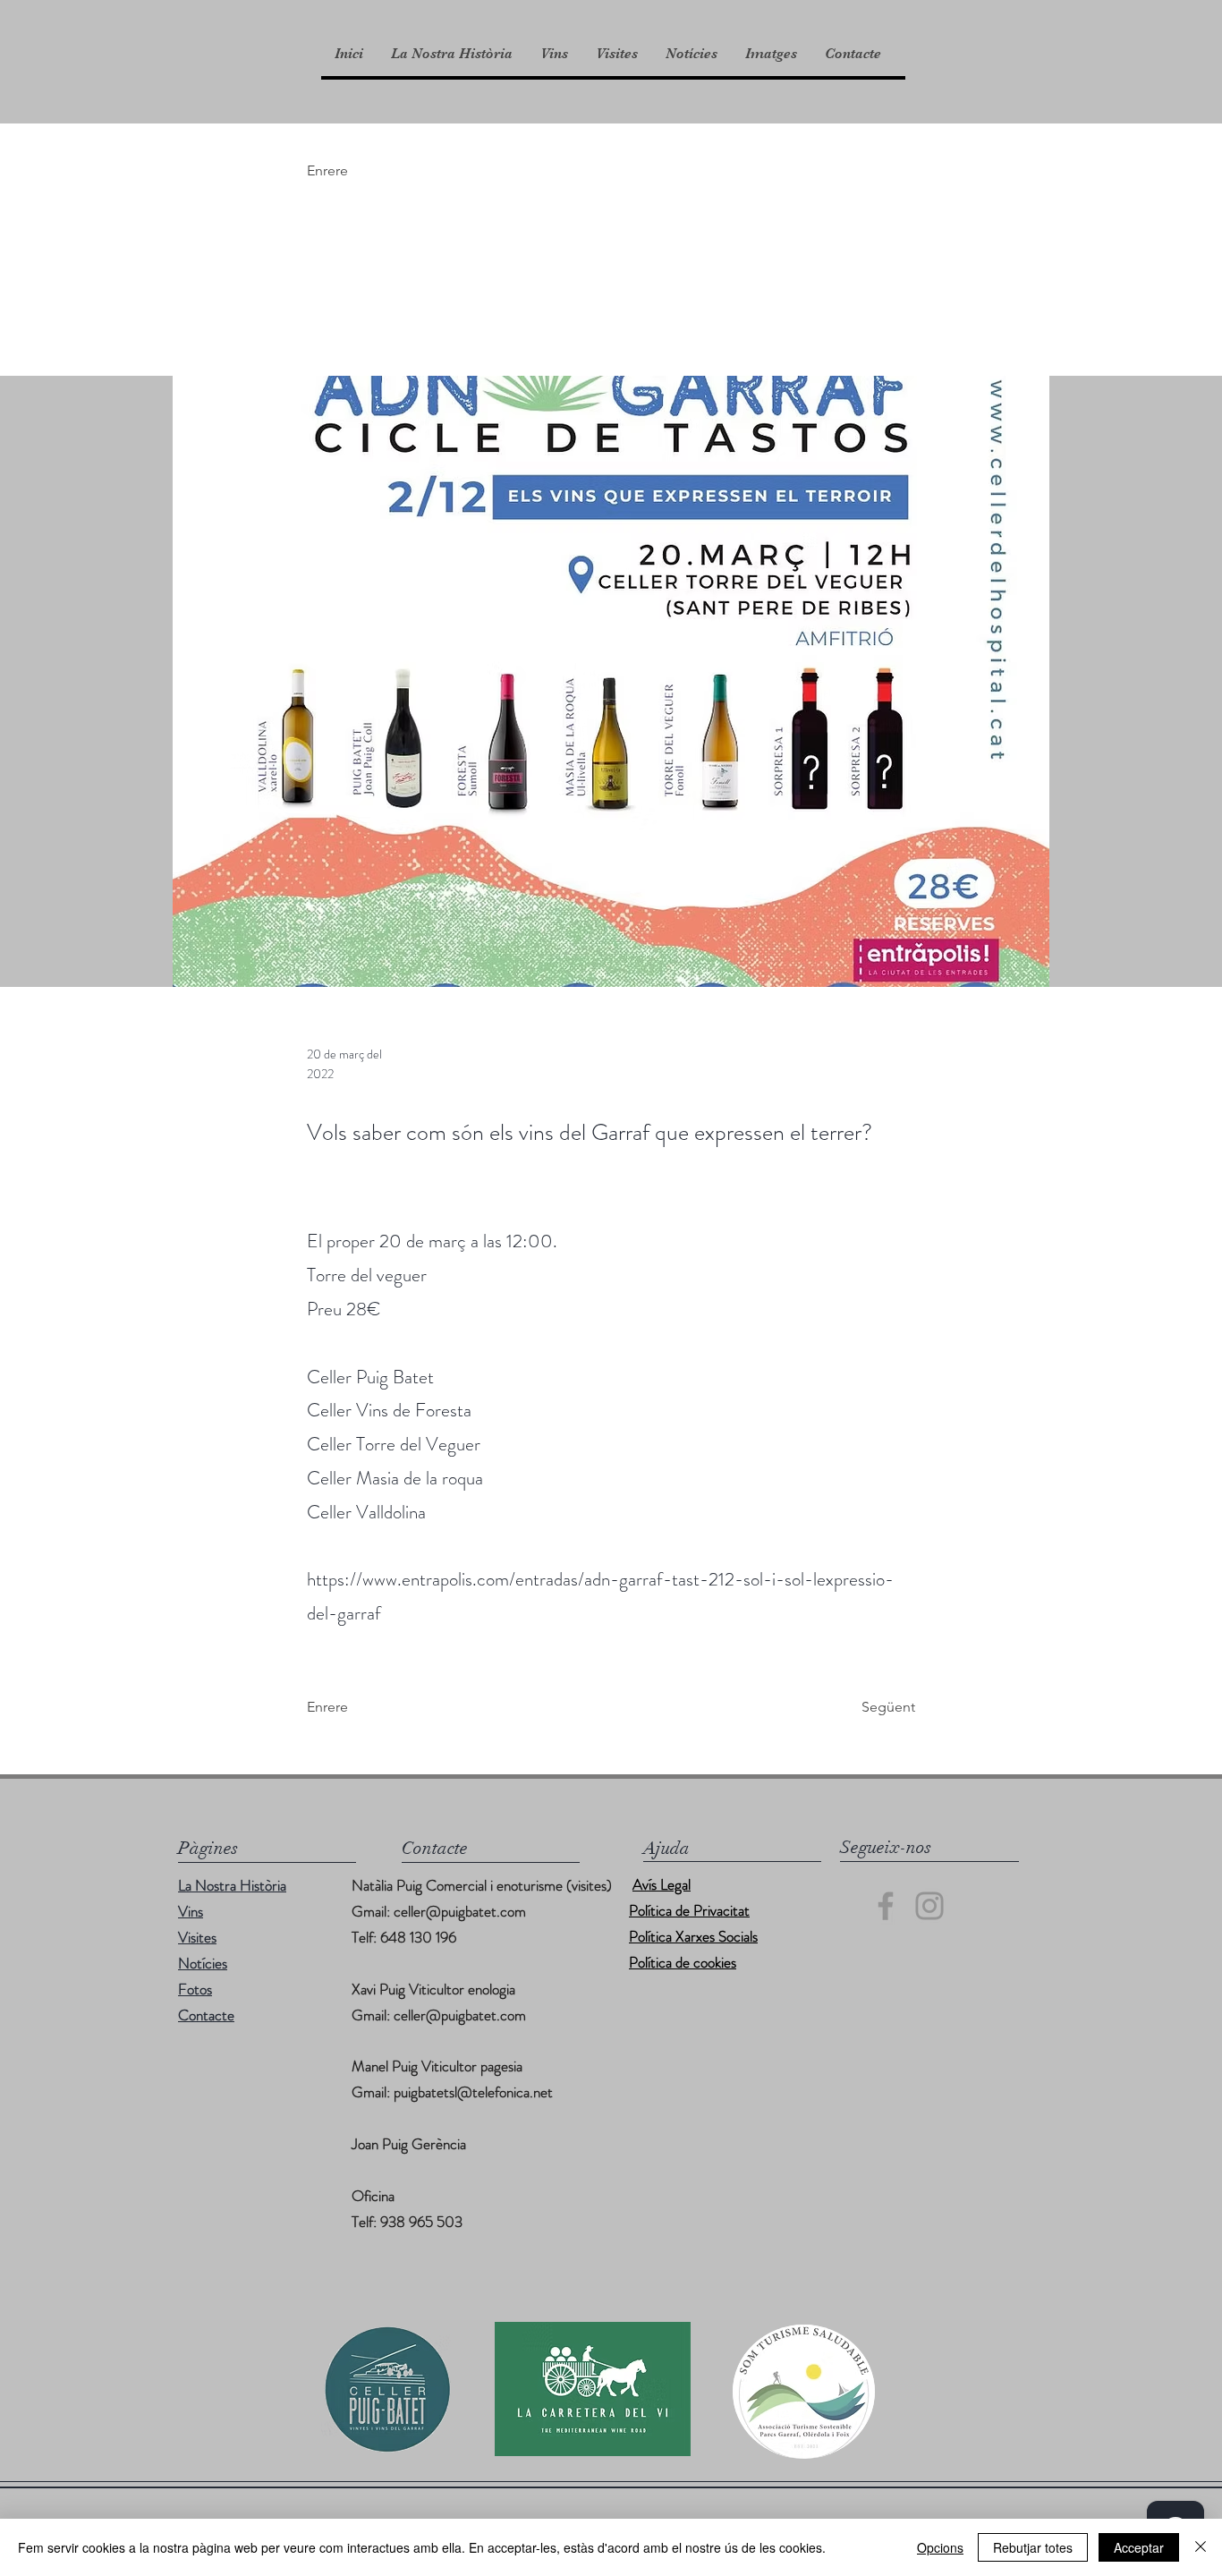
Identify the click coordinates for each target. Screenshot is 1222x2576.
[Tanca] (1201, 2547)
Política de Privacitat (689, 1910)
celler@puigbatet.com (460, 1911)
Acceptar (1139, 2547)
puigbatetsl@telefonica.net (473, 2092)
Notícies (203, 1963)
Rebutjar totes (1033, 2547)
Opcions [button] (940, 2547)
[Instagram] (929, 1906)
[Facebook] (886, 1906)
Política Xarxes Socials (693, 1936)
